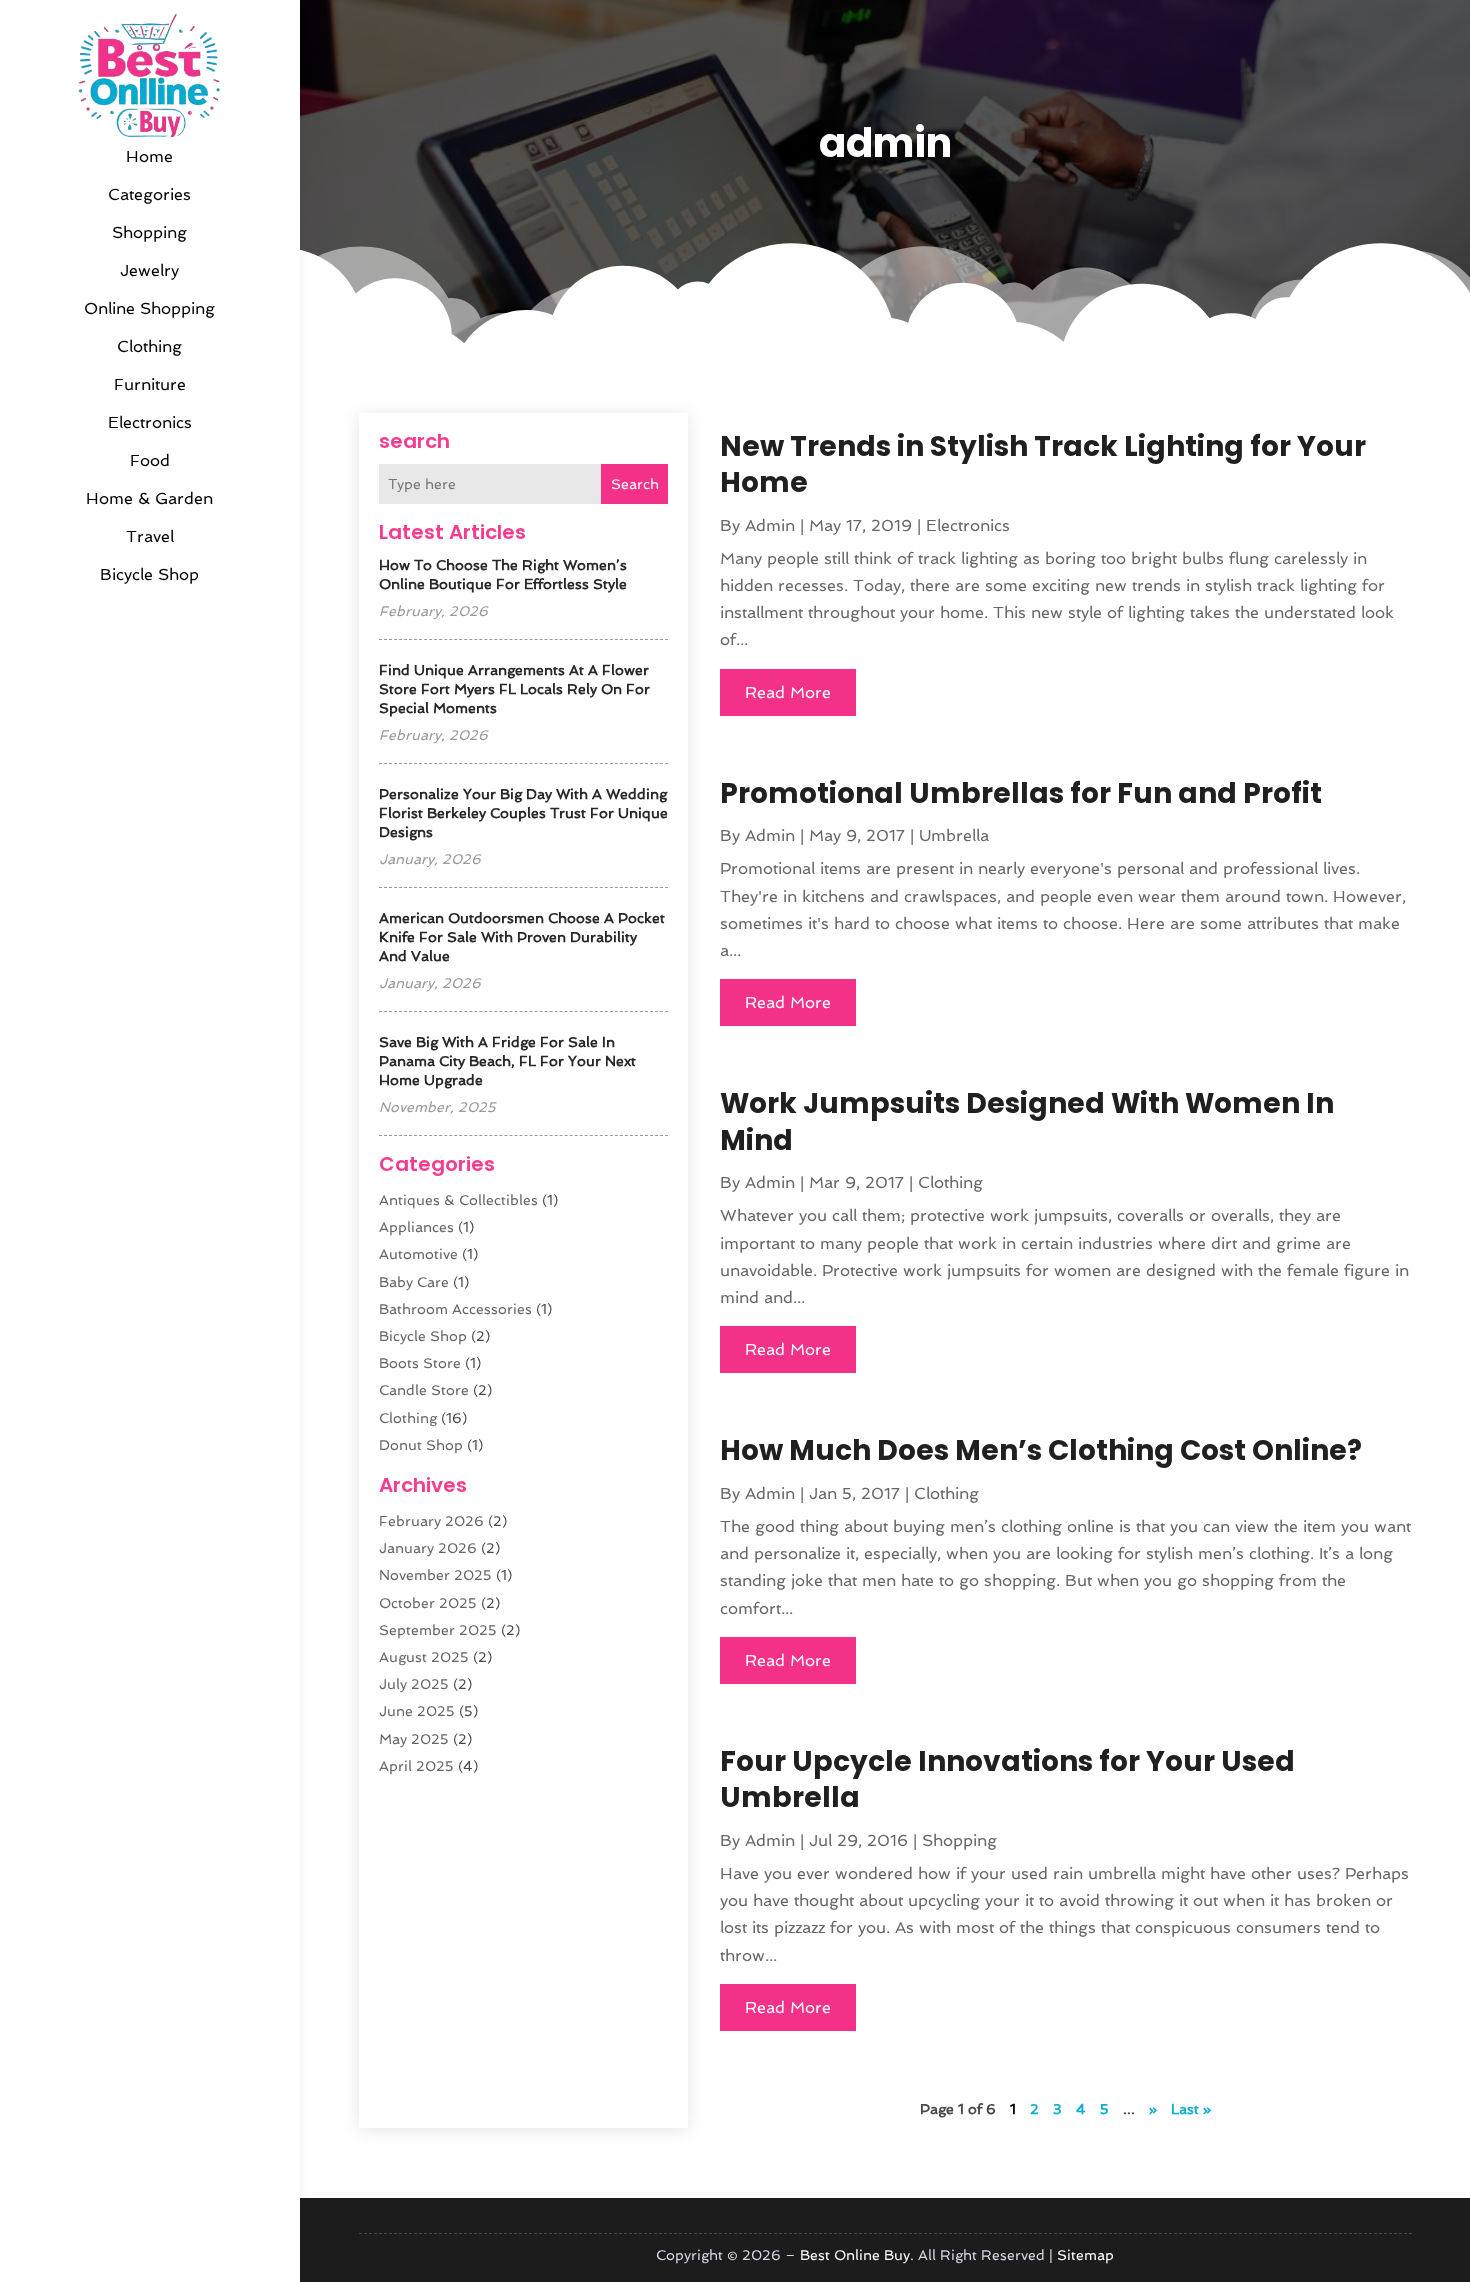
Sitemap (1085, 2255)
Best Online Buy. (857, 2255)
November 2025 (435, 1575)
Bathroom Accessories (455, 1309)
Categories (149, 194)
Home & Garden (149, 498)
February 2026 (431, 1521)
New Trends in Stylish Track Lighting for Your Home (1043, 464)
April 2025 (416, 1766)
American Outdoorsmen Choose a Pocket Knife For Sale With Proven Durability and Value (522, 937)
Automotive (418, 1254)
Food (150, 460)
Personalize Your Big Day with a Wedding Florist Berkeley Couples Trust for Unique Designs (523, 813)
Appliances (416, 1227)
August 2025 (424, 1657)
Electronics (150, 422)
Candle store (424, 1390)
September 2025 (438, 1630)
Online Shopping (149, 308)
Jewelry (149, 270)
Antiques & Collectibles (458, 1200)
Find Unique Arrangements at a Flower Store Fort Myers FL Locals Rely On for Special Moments (514, 689)
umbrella (954, 835)
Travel (150, 536)
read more (788, 692)
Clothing (149, 346)
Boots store (420, 1363)
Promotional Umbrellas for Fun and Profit (1021, 793)
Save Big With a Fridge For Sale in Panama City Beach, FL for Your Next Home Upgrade (507, 1061)
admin (770, 525)
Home (149, 156)
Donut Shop (421, 1445)
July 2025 (414, 1684)
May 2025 (414, 1739)
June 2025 (417, 1711)
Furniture (150, 384)
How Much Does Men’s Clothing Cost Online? (1041, 1450)
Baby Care (414, 1282)
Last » (1191, 2109)
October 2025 (428, 1603)
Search (635, 484)
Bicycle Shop (149, 574)
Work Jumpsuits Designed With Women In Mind (1027, 1121)
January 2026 (428, 1548)
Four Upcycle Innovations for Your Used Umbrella (1007, 1779)
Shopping (149, 232)
